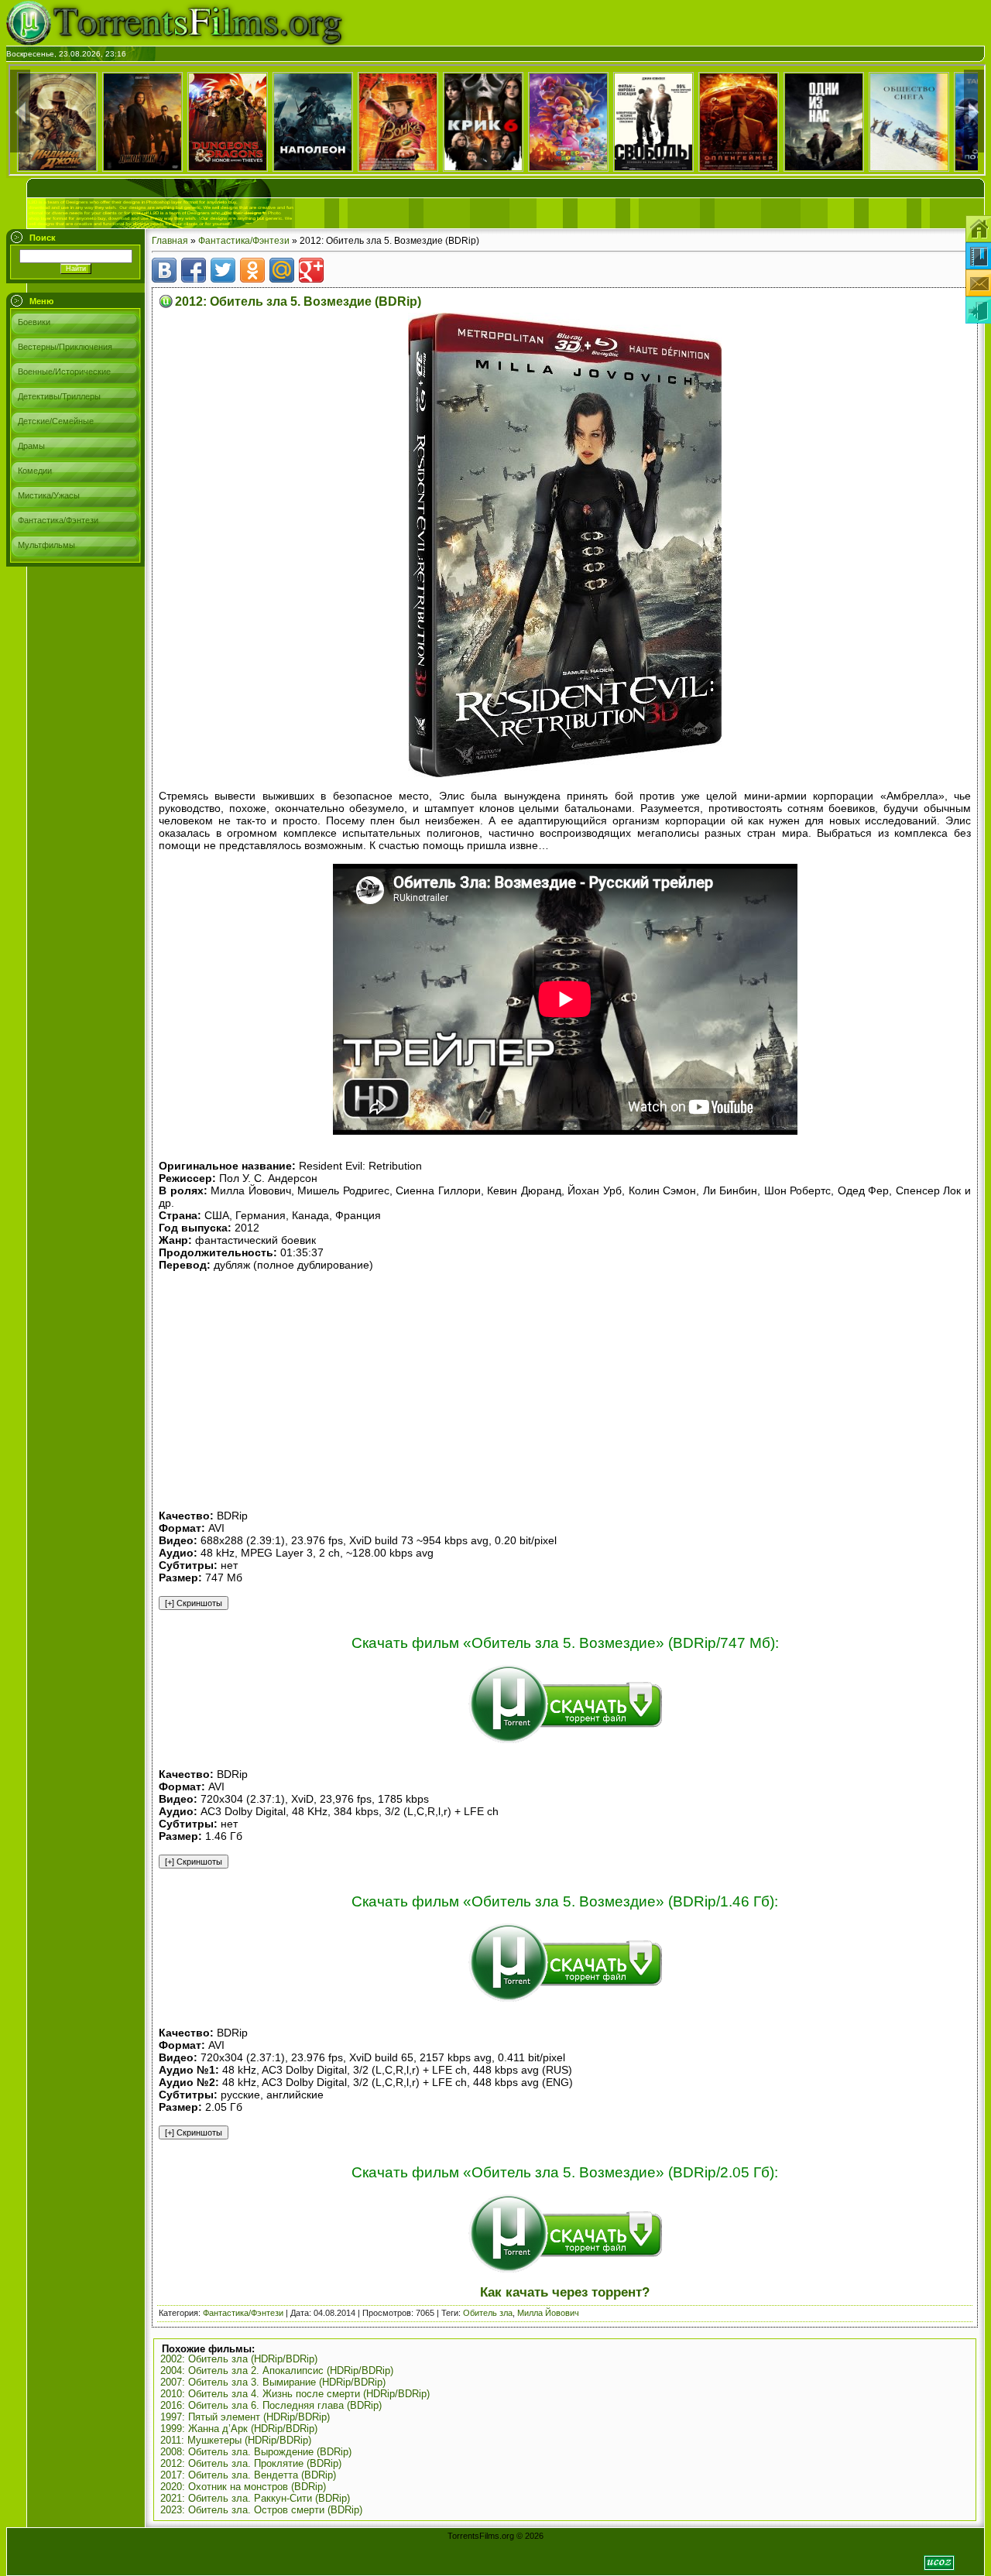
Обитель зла (488, 2313)
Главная (170, 241)
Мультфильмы (46, 545)
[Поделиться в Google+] (311, 270)
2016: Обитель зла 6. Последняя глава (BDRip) (271, 2405)
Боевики (34, 322)
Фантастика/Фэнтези (58, 520)
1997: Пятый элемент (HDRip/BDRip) (245, 2417)
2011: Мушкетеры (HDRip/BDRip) (236, 2440)
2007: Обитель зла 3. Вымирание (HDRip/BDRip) (273, 2382)
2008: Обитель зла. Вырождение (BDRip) (256, 2452)
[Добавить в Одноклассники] (252, 270)
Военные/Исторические (64, 372)
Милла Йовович (548, 2313)
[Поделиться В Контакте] (164, 270)
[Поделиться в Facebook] (194, 270)
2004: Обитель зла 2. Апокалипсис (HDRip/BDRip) (277, 2370)
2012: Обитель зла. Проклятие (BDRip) (251, 2463)
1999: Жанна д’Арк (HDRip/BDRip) (239, 2429)
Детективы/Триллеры (59, 396)
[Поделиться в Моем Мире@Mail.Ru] (282, 270)
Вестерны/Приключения (65, 347)
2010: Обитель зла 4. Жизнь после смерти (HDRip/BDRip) (295, 2394)
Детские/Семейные (56, 421)
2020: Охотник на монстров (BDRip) (243, 2487)
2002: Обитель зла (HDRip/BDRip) (239, 2359)
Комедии (35, 471)
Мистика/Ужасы (49, 495)
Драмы (31, 446)
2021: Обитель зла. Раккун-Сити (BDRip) (255, 2498)
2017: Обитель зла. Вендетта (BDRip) (248, 2475)
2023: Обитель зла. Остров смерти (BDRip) (261, 2510)
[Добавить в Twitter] (223, 270)
